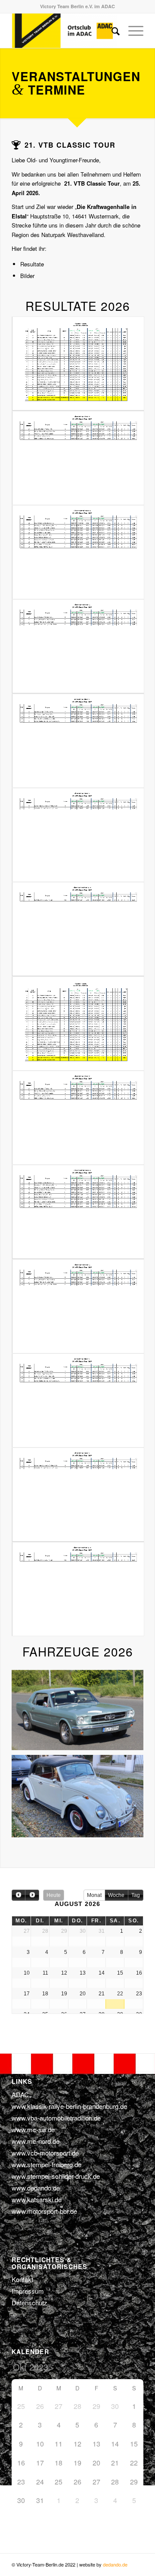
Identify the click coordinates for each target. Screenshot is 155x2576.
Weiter (124, 1706)
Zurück (31, 1706)
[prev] (19, 1895)
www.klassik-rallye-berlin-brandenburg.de (69, 2106)
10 (105, 1740)
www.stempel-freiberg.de (46, 2164)
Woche (116, 1895)
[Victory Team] (64, 31)
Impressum (28, 2291)
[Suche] (111, 31)
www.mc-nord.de (36, 2141)
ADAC (20, 2094)
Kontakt (22, 2279)
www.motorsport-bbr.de (44, 2211)
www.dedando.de (36, 2188)
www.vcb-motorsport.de (45, 2153)
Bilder (27, 276)
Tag (136, 1895)
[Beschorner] (134, 1745)
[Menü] (132, 31)
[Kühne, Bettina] (134, 1833)
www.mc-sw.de (33, 2129)
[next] (32, 1895)
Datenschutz (29, 2303)
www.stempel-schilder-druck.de (56, 2176)
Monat (94, 1895)
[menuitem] (111, 31)
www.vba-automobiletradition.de (56, 2118)
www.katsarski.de (37, 2199)
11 (112, 1740)
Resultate (32, 264)
